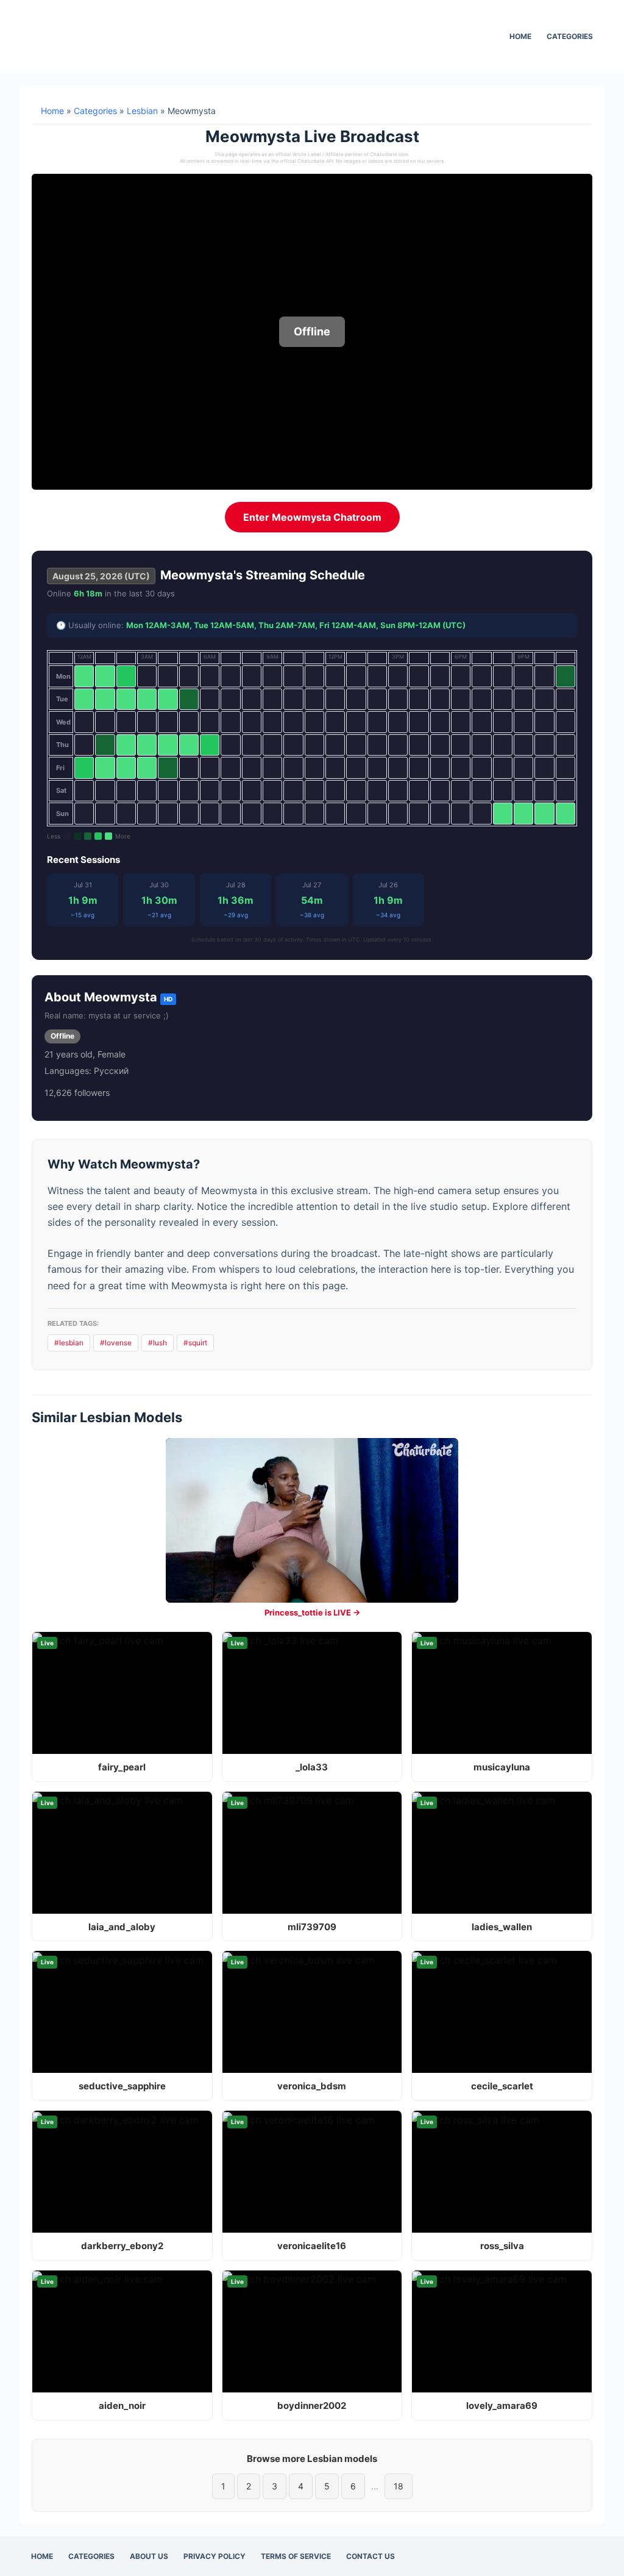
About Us (149, 2556)
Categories (570, 36)
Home (520, 36)
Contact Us (370, 2556)
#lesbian (69, 1343)
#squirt (195, 1343)
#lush (158, 1343)
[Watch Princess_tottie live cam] (312, 1520)
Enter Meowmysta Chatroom (312, 517)
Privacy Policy (214, 2556)
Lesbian (142, 111)
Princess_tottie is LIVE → (312, 1612)
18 (399, 2486)
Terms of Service (296, 2556)
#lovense (116, 1343)
